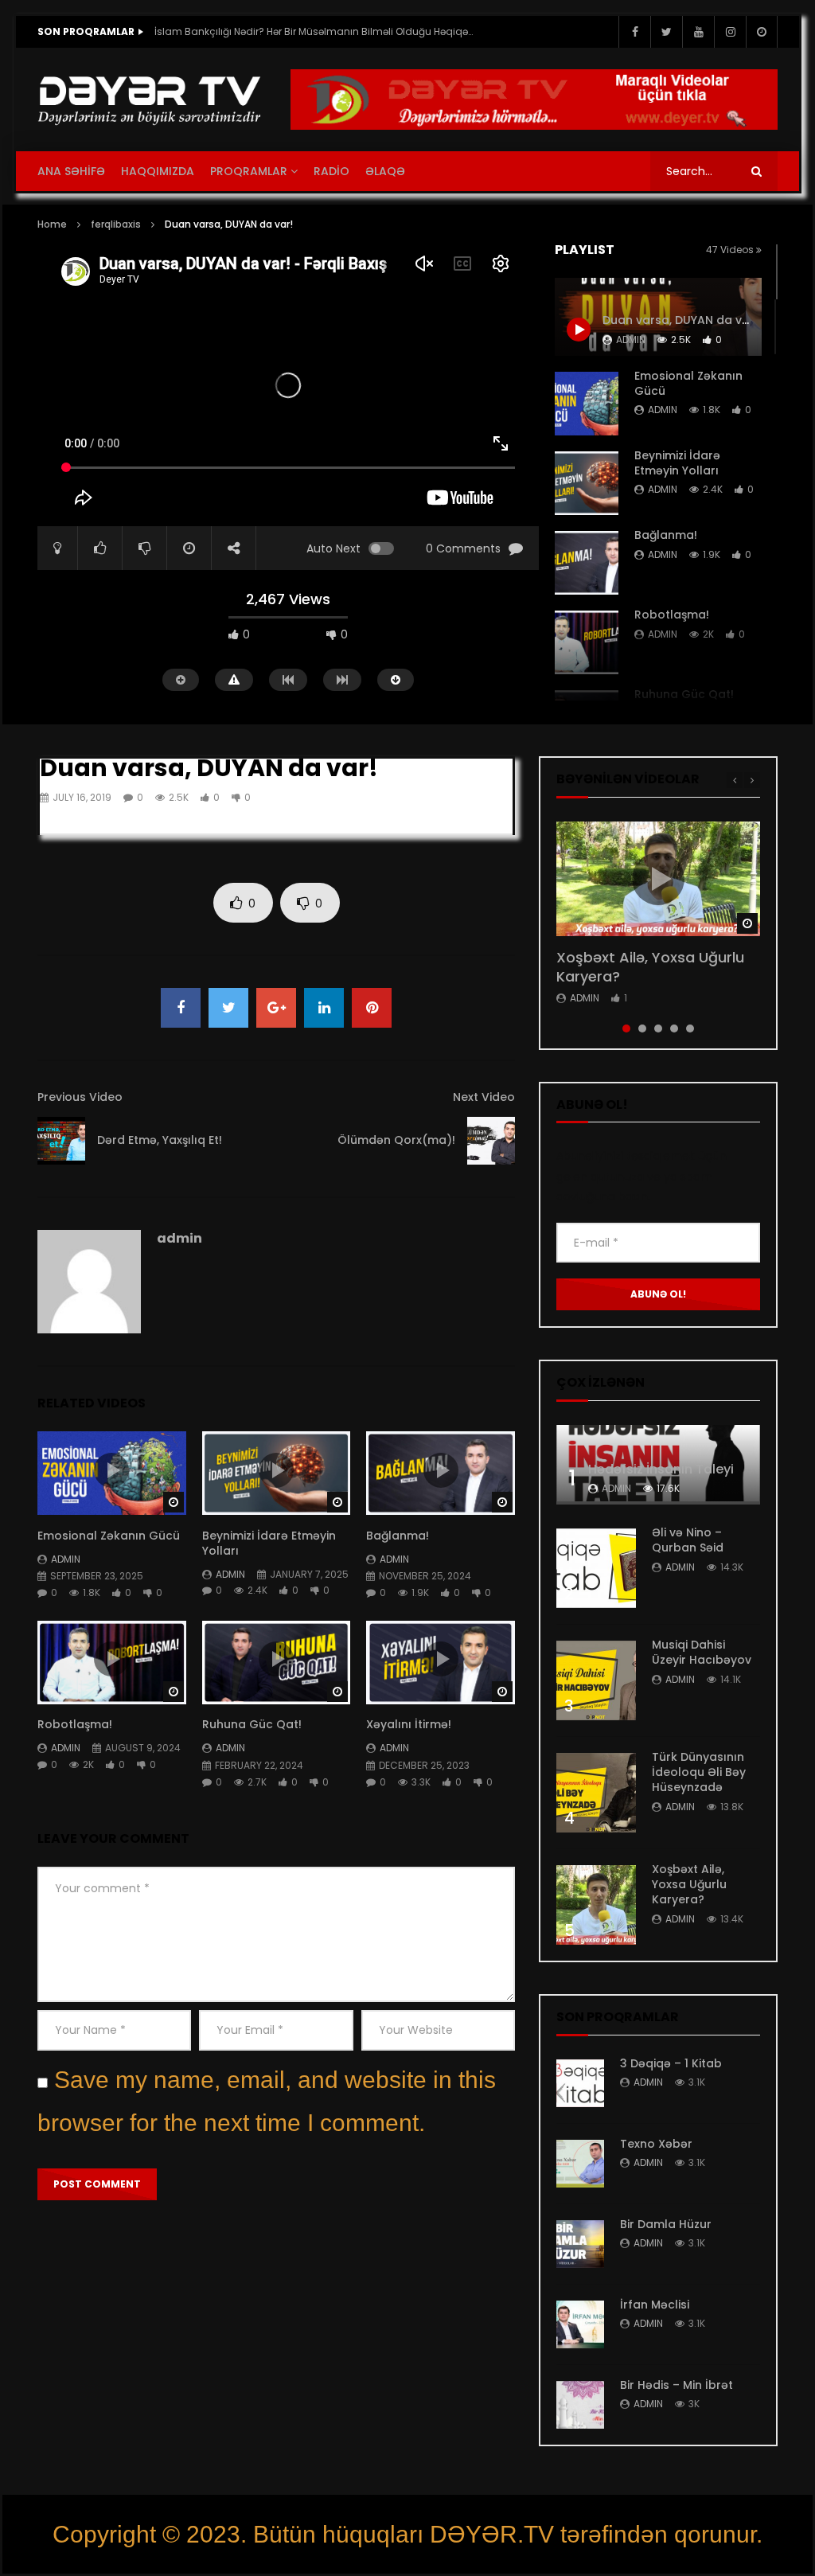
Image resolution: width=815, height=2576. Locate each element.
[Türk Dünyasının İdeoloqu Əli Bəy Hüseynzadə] (596, 1793)
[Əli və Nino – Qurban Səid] (596, 1568)
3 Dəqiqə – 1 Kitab (671, 2063)
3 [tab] (658, 1028)
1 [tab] (626, 1028)
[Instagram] (730, 32)
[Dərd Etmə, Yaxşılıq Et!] (61, 1141)
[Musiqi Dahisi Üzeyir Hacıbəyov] (596, 1680)
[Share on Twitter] (228, 1008)
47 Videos (731, 250)
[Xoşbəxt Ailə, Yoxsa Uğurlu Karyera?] (596, 1905)
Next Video (484, 1097)
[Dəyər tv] (150, 100)
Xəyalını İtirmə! (409, 1724)
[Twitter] (666, 32)
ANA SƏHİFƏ (71, 171)
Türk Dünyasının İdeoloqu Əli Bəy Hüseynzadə (699, 1772)
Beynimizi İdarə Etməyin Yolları (677, 463)
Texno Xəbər (656, 2144)
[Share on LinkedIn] (324, 1008)
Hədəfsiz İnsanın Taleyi (661, 1469)
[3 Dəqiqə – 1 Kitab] (580, 2083)
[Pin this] (372, 1008)
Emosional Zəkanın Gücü (688, 383)
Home (52, 224)
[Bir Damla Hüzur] (580, 2244)
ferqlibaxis (116, 224)
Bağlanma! (666, 535)
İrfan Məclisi (655, 2305)
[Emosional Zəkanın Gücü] (587, 404)
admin (663, 410)
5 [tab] (690, 1028)
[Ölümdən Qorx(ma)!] (491, 1141)
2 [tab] (642, 1028)
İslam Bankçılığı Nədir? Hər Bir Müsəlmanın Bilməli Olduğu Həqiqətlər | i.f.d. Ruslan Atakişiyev (314, 31)
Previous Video (80, 1097)
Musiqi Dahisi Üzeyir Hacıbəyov (702, 1652)
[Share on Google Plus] (276, 1008)
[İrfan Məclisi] (580, 2324)
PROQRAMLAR (249, 171)
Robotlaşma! (672, 615)
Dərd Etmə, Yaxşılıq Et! (160, 1140)
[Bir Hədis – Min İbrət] (580, 2405)
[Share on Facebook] (181, 1008)
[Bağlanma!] (587, 563)
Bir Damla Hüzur (666, 2224)
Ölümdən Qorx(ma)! (396, 1140)
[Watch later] (762, 32)
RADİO (331, 171)
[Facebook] (634, 32)
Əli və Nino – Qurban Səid (688, 1540)
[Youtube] (698, 32)
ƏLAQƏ (385, 171)
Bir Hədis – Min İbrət (677, 2385)
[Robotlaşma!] (587, 642)
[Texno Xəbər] (580, 2164)
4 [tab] (674, 1028)
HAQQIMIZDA (158, 171)
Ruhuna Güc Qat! (686, 694)
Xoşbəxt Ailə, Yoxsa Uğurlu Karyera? (650, 967)
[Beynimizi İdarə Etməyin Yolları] (587, 483)
